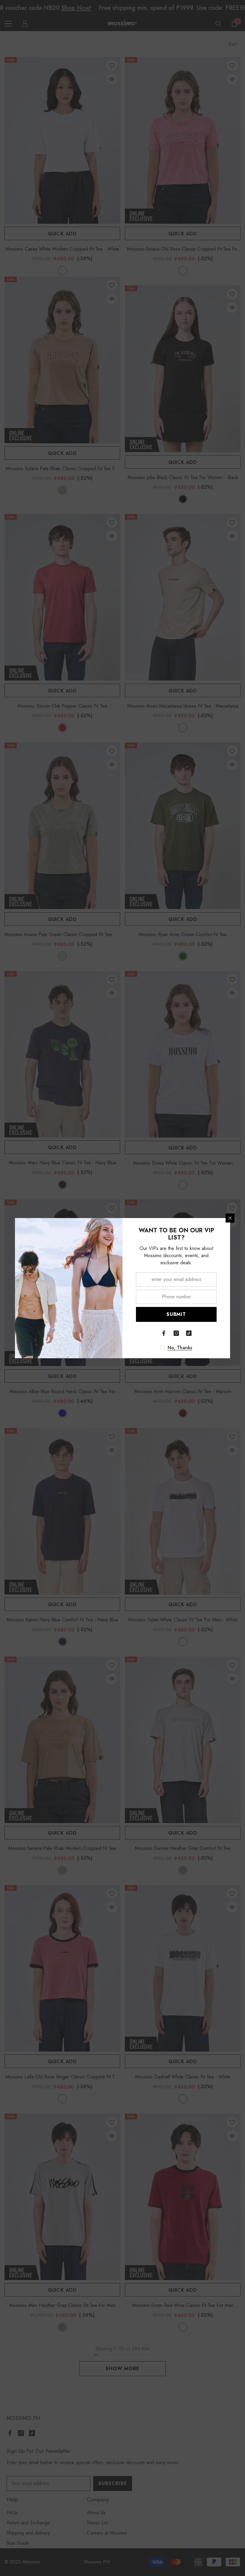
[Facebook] (164, 1333)
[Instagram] (176, 1333)
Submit (176, 1314)
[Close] (230, 1218)
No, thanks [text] (180, 1348)
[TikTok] (189, 1333)
